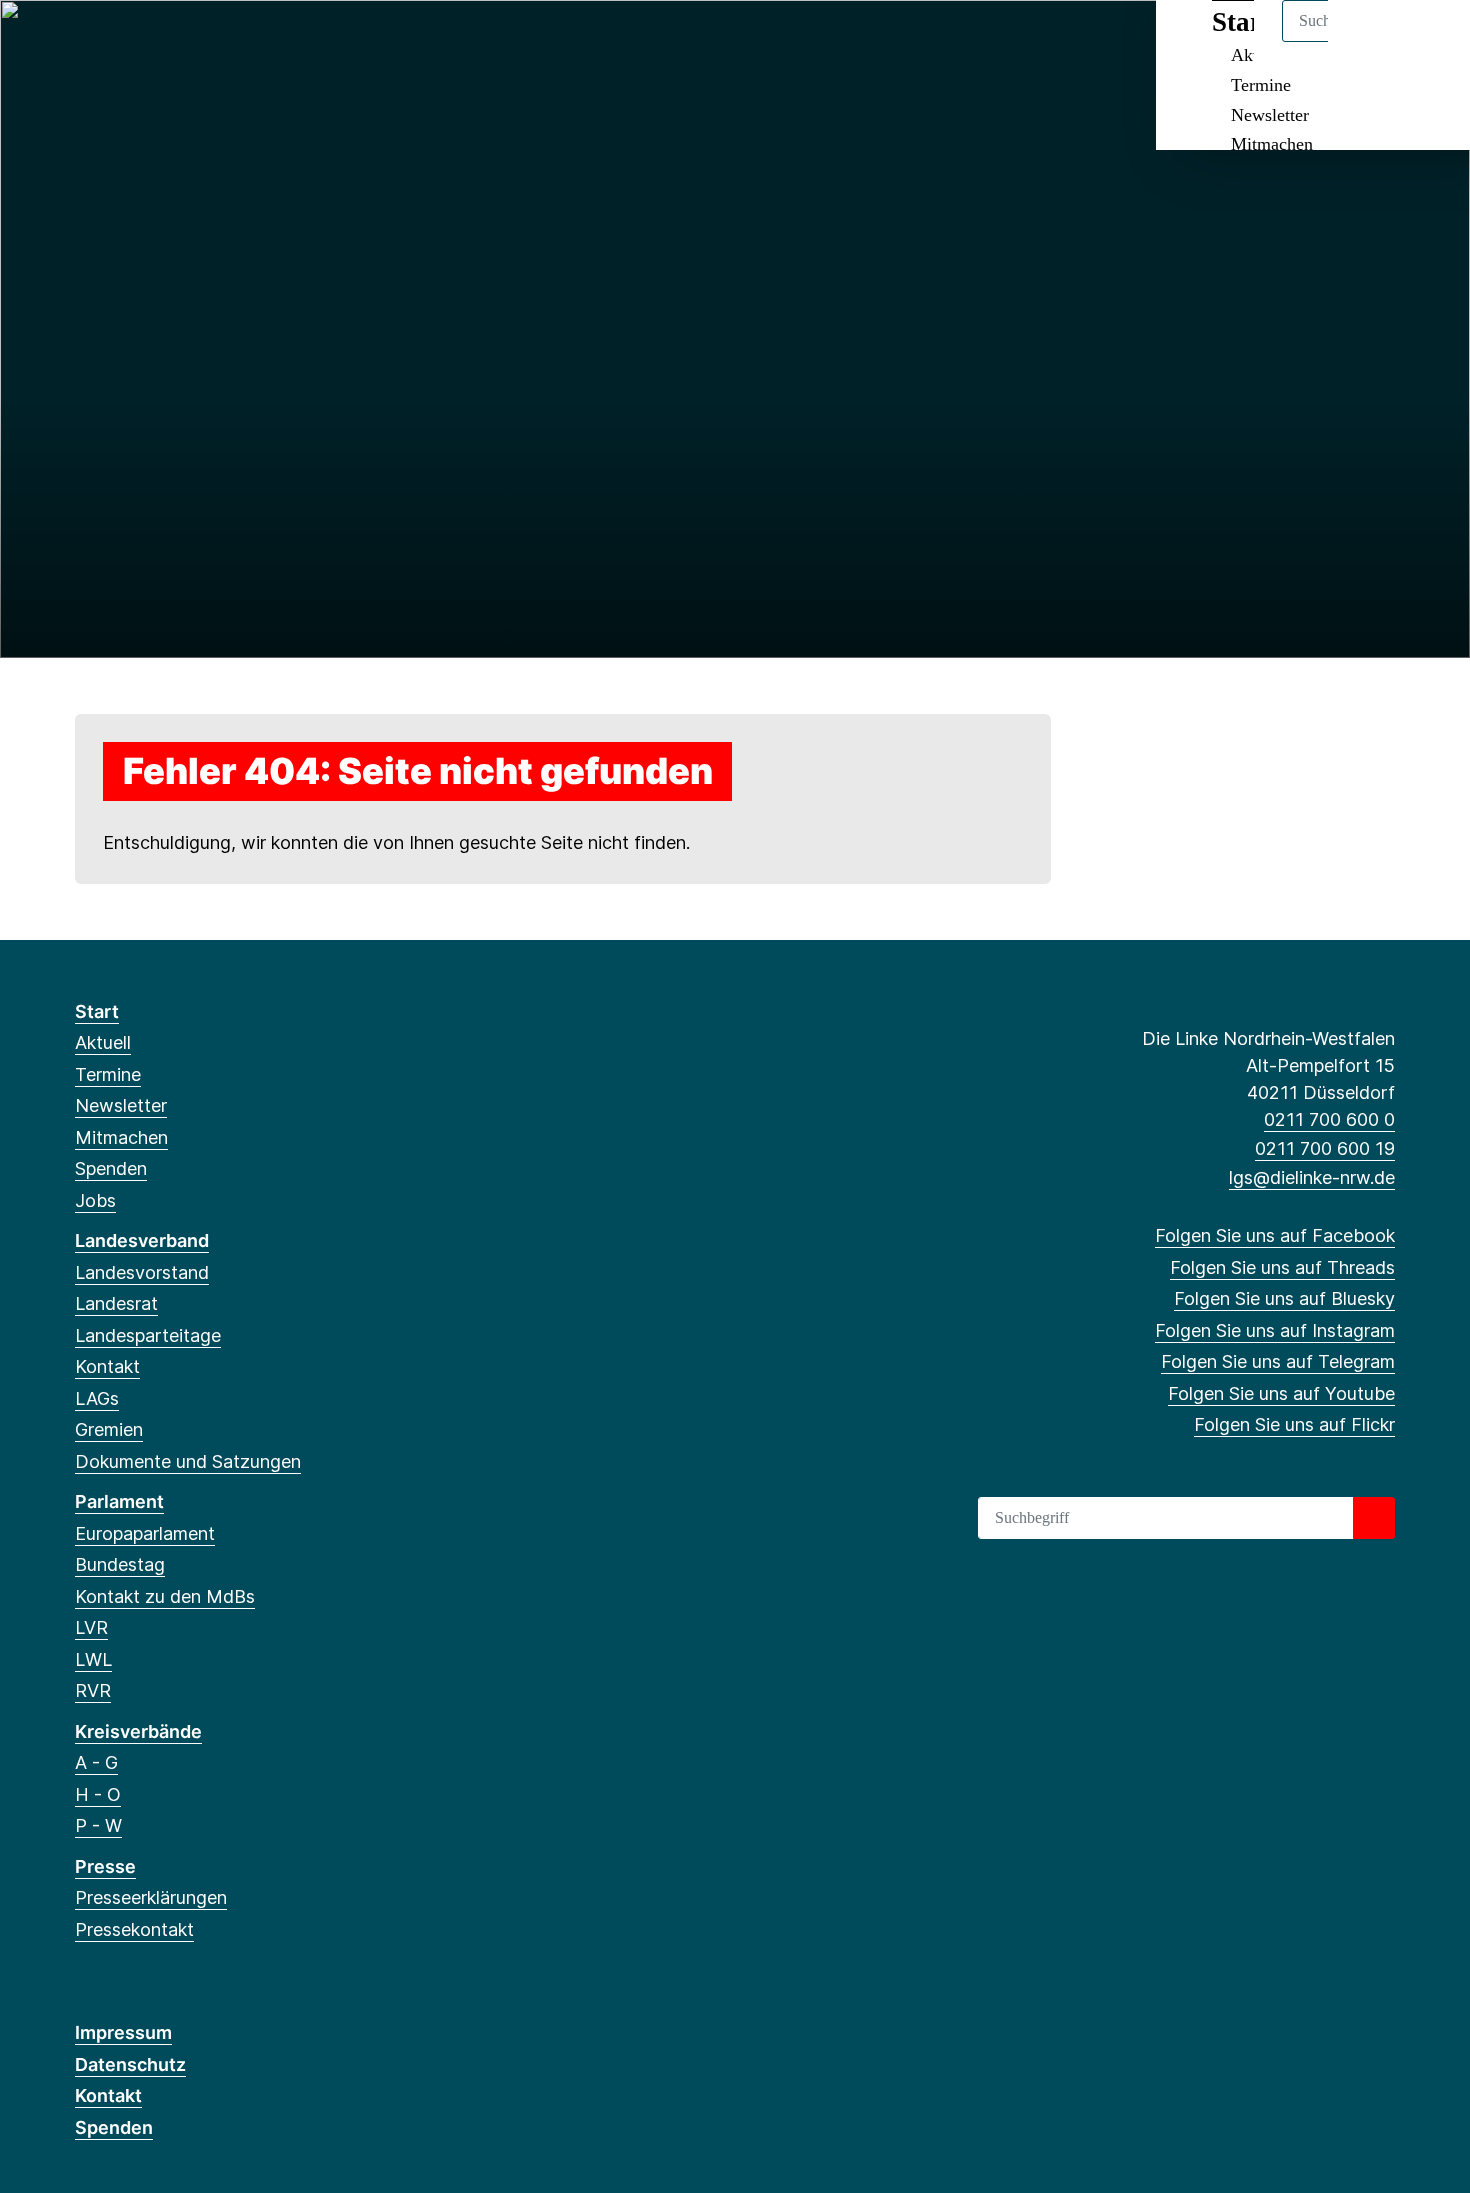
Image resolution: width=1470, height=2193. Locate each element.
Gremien (109, 1429)
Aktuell (103, 1042)
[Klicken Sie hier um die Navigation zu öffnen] (1428, 41)
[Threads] (118, 42)
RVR (93, 1690)
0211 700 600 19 (1325, 1148)
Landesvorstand (142, 1272)
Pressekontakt (134, 1929)
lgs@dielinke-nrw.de (1312, 1177)
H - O (98, 1794)
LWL (93, 1659)
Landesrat (116, 1303)
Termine (1261, 85)
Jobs (95, 1200)
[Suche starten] (1374, 1518)
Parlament (119, 1501)
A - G (96, 1762)
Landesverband (142, 1240)
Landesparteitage (148, 1335)
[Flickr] (282, 42)
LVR (91, 1627)
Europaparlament (145, 1533)
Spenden (111, 1168)
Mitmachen (1272, 144)
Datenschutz (130, 2064)
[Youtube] (249, 42)
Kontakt (107, 1366)
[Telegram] (217, 42)
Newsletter (1270, 115)
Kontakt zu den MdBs (165, 1596)
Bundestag (120, 1564)
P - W (98, 1825)
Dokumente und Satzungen (188, 1461)
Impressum (123, 2032)
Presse (105, 1866)
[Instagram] (184, 42)
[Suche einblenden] (1369, 41)
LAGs (97, 1398)
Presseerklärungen (151, 1897)
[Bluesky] (151, 42)
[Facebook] (85, 42)
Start (97, 1011)
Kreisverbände (138, 1731)
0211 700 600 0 (1329, 1119)
